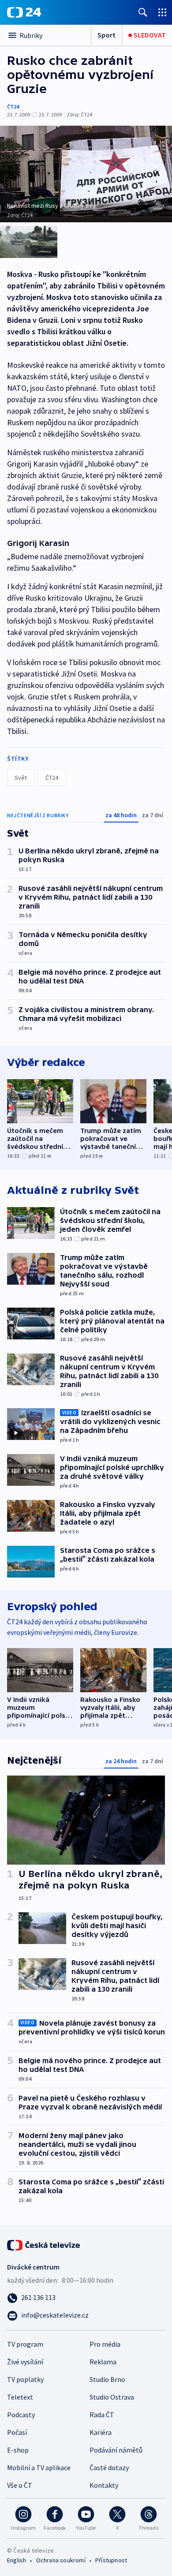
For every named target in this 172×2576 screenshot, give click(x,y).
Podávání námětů (116, 2450)
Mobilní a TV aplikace (39, 2468)
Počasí (17, 2432)
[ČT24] (24, 12)
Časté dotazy (109, 2468)
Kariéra (101, 2432)
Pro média (105, 2344)
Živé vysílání (25, 2362)
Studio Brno (107, 2379)
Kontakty (104, 2485)
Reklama (103, 2362)
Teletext (20, 2397)
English (17, 2560)
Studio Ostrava (112, 2397)
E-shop (18, 2450)
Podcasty (21, 2415)
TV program (25, 2344)
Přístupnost (111, 2560)
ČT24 (13, 107)
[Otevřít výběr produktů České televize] (162, 12)
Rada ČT (102, 2415)
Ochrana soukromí (61, 2560)
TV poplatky (25, 2379)
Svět (21, 778)
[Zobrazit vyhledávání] (143, 12)
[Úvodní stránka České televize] (44, 2244)
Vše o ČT (20, 2485)
